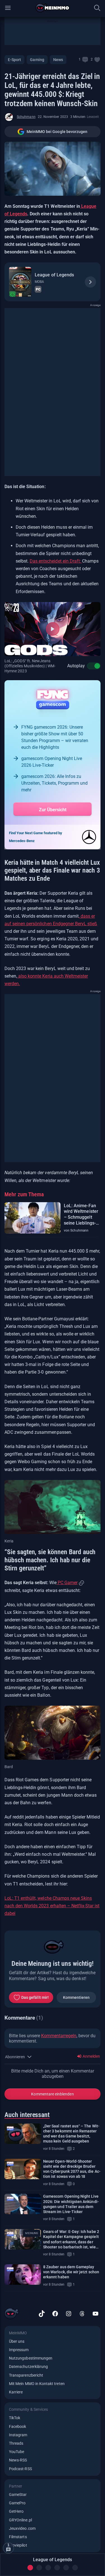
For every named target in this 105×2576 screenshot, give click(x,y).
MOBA (39, 282)
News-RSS (18, 2460)
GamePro (17, 2503)
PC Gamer (67, 1583)
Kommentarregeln (59, 2036)
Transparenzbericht (26, 2375)
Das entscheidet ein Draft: (56, 561)
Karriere (16, 2392)
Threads (16, 2443)
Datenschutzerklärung (28, 2367)
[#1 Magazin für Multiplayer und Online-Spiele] (53, 8)
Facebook (17, 2426)
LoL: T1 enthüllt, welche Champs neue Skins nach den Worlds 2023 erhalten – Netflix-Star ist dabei (52, 1906)
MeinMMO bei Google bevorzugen (57, 132)
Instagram (18, 2435)
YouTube (17, 2452)
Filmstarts (18, 2537)
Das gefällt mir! (35, 1997)
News (58, 60)
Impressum (19, 2350)
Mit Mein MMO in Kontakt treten (37, 2384)
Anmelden (91, 2056)
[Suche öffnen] (97, 8)
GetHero (16, 2511)
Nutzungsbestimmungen (31, 2358)
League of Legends (54, 275)
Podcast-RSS (20, 2469)
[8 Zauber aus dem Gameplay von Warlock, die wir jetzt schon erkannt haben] (23, 2275)
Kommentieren (76, 1997)
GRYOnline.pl (20, 2520)
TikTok (15, 2418)
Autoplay (76, 666)
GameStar (18, 2495)
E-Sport (14, 60)
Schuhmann (26, 117)
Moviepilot (18, 2545)
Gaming (37, 60)
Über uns (17, 2341)
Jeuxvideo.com (22, 2528)
